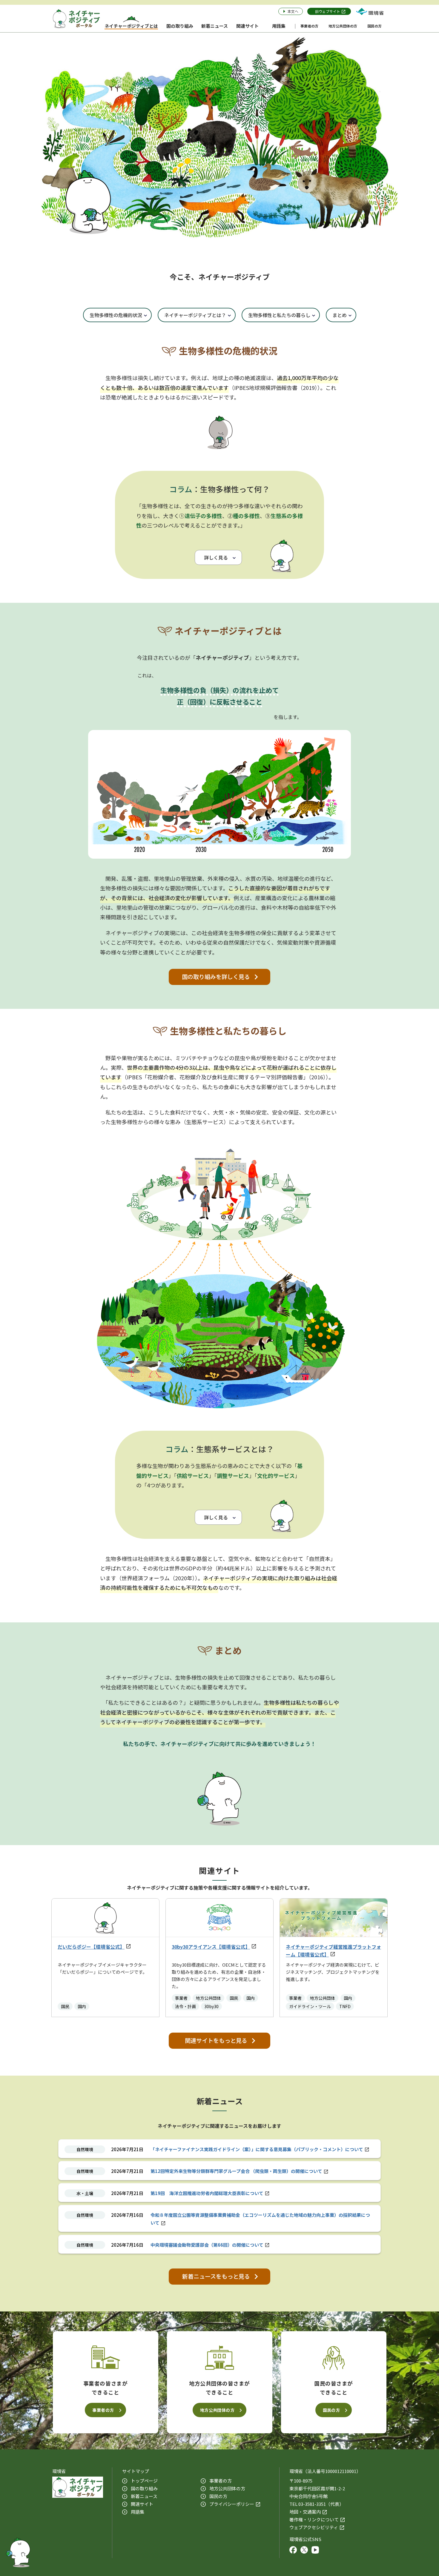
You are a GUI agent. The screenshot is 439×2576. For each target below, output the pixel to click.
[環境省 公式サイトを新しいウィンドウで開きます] (370, 11)
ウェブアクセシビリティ (314, 2527)
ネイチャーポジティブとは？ (195, 315)
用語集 (138, 2512)
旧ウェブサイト (328, 11)
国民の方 (331, 2410)
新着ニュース (144, 2496)
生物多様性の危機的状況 (116, 315)
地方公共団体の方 (217, 2410)
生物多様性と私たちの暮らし (279, 315)
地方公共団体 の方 (227, 2488)
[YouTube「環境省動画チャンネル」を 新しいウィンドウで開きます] (315, 2551)
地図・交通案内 (305, 2512)
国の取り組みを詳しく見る (216, 977)
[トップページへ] (76, 19)
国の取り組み (144, 2488)
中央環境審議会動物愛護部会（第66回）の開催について (207, 2245)
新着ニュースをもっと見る (216, 2276)
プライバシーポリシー (232, 2504)
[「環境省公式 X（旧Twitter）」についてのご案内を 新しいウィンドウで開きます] (304, 2551)
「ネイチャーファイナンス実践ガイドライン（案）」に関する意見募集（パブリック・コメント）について (257, 2149)
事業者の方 (103, 2410)
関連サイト (142, 2504)
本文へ (293, 11)
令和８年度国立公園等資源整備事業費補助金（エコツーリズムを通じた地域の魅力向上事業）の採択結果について (260, 2219)
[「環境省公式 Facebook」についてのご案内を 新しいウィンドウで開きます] (293, 2551)
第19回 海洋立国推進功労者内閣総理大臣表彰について (207, 2193)
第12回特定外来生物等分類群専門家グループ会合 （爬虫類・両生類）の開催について (236, 2171)
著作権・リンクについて (314, 2519)
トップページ (144, 2481)
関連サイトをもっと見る (216, 2040)
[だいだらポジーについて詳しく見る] (18, 2551)
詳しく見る (216, 557)
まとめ (340, 315)
